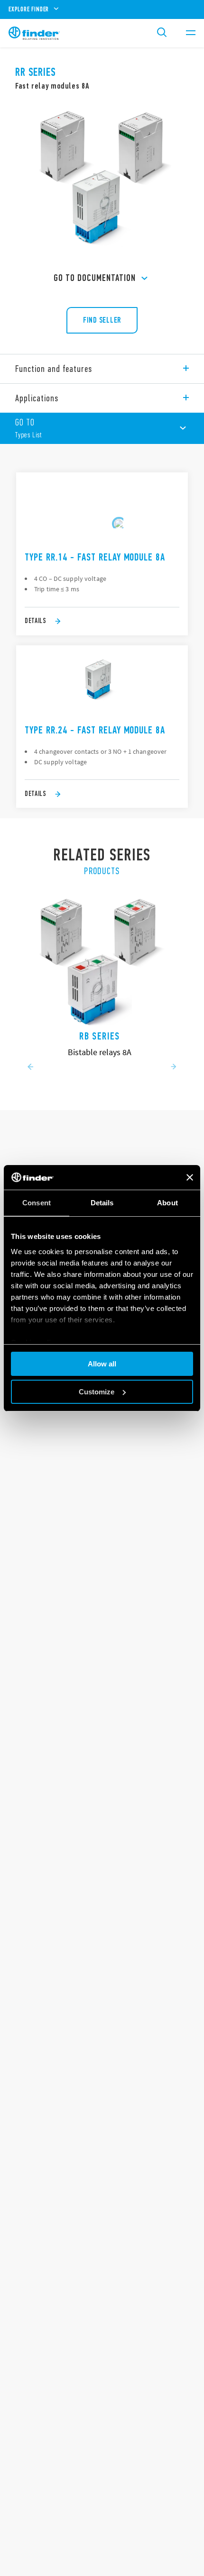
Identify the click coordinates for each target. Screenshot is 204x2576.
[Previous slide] (30, 1067)
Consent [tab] (37, 1203)
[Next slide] (174, 1067)
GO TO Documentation (95, 278)
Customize (97, 1392)
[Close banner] (190, 1177)
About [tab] (167, 1203)
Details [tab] (102, 1203)
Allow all (102, 1364)
